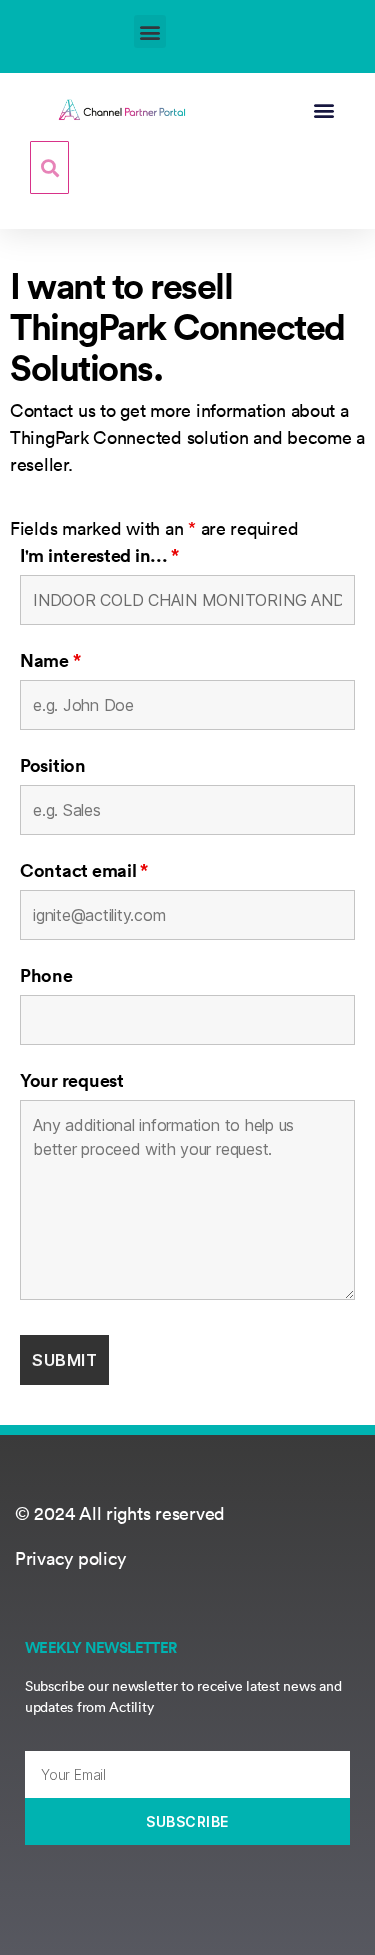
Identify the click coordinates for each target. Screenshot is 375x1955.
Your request (72, 1080)
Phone (46, 975)
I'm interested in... (99, 555)
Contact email (84, 870)
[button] (150, 31)
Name (50, 660)
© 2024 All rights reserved (120, 1513)
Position (53, 765)
